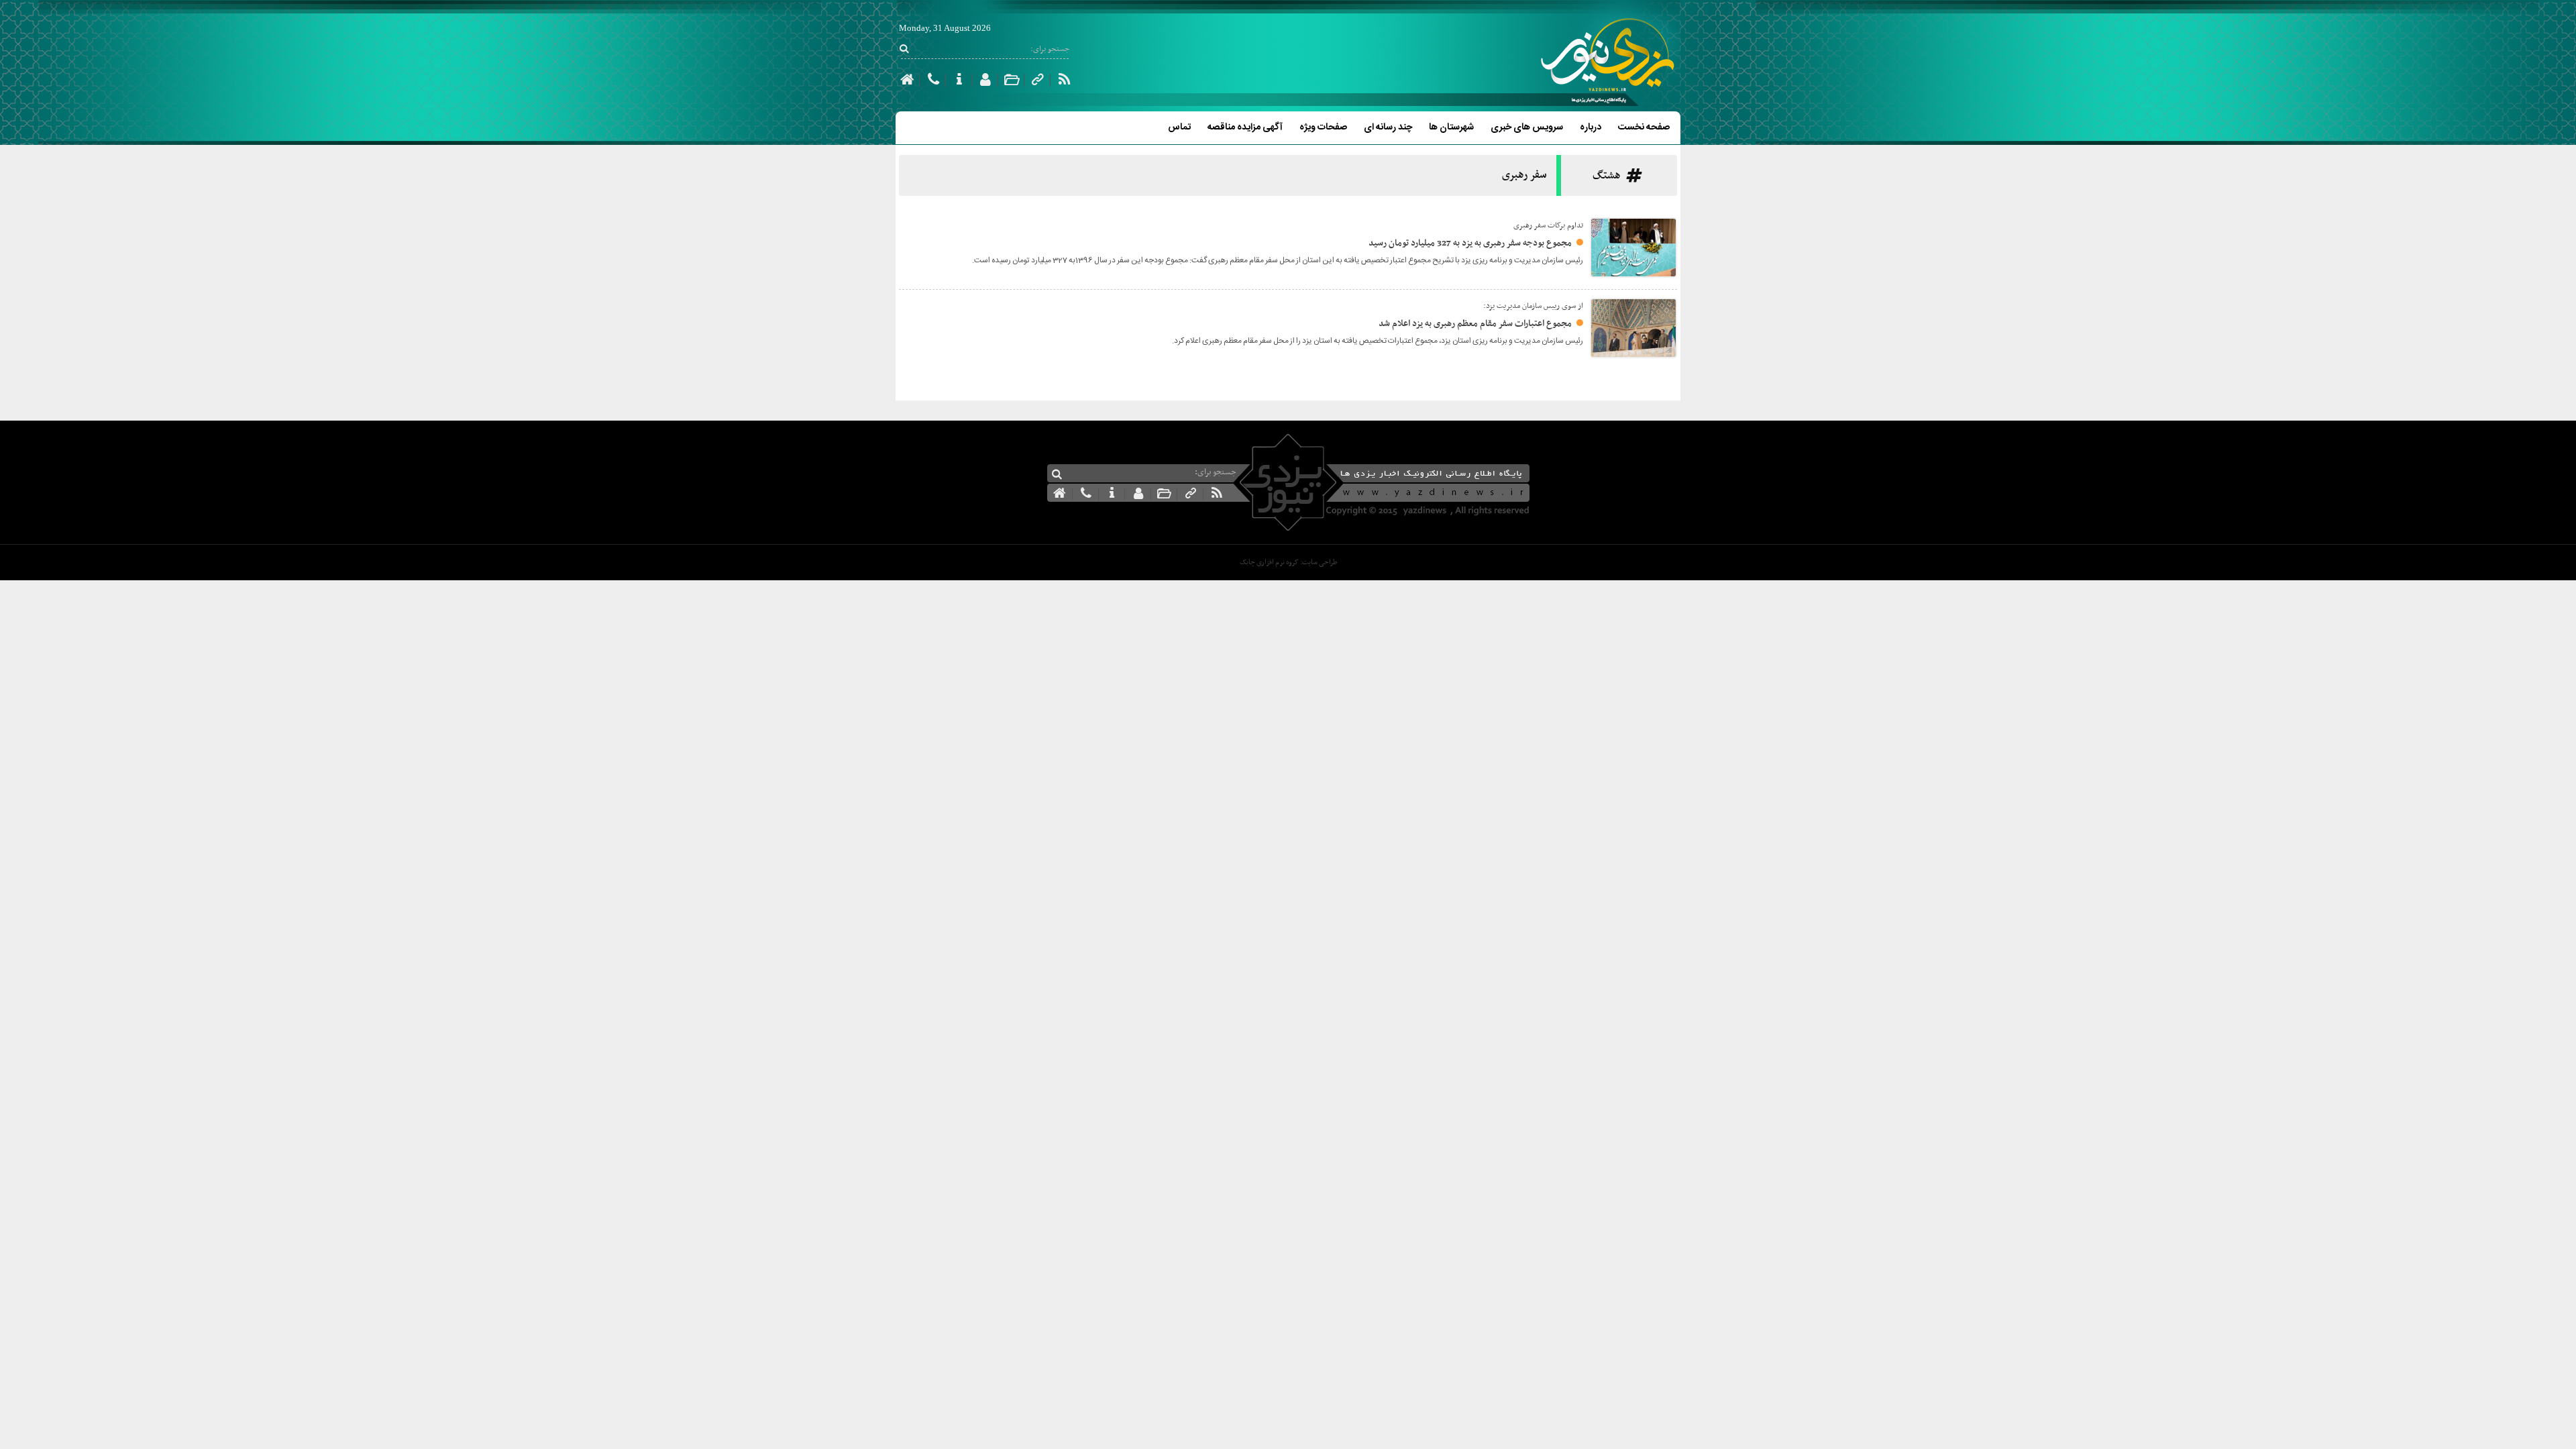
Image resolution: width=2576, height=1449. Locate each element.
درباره (1591, 127)
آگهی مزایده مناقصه (1245, 127)
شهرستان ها (1451, 127)
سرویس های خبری (1527, 127)
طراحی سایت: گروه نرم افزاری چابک (1288, 562)
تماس (1179, 127)
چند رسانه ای (1388, 127)
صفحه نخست (1644, 127)
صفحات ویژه (1323, 127)
